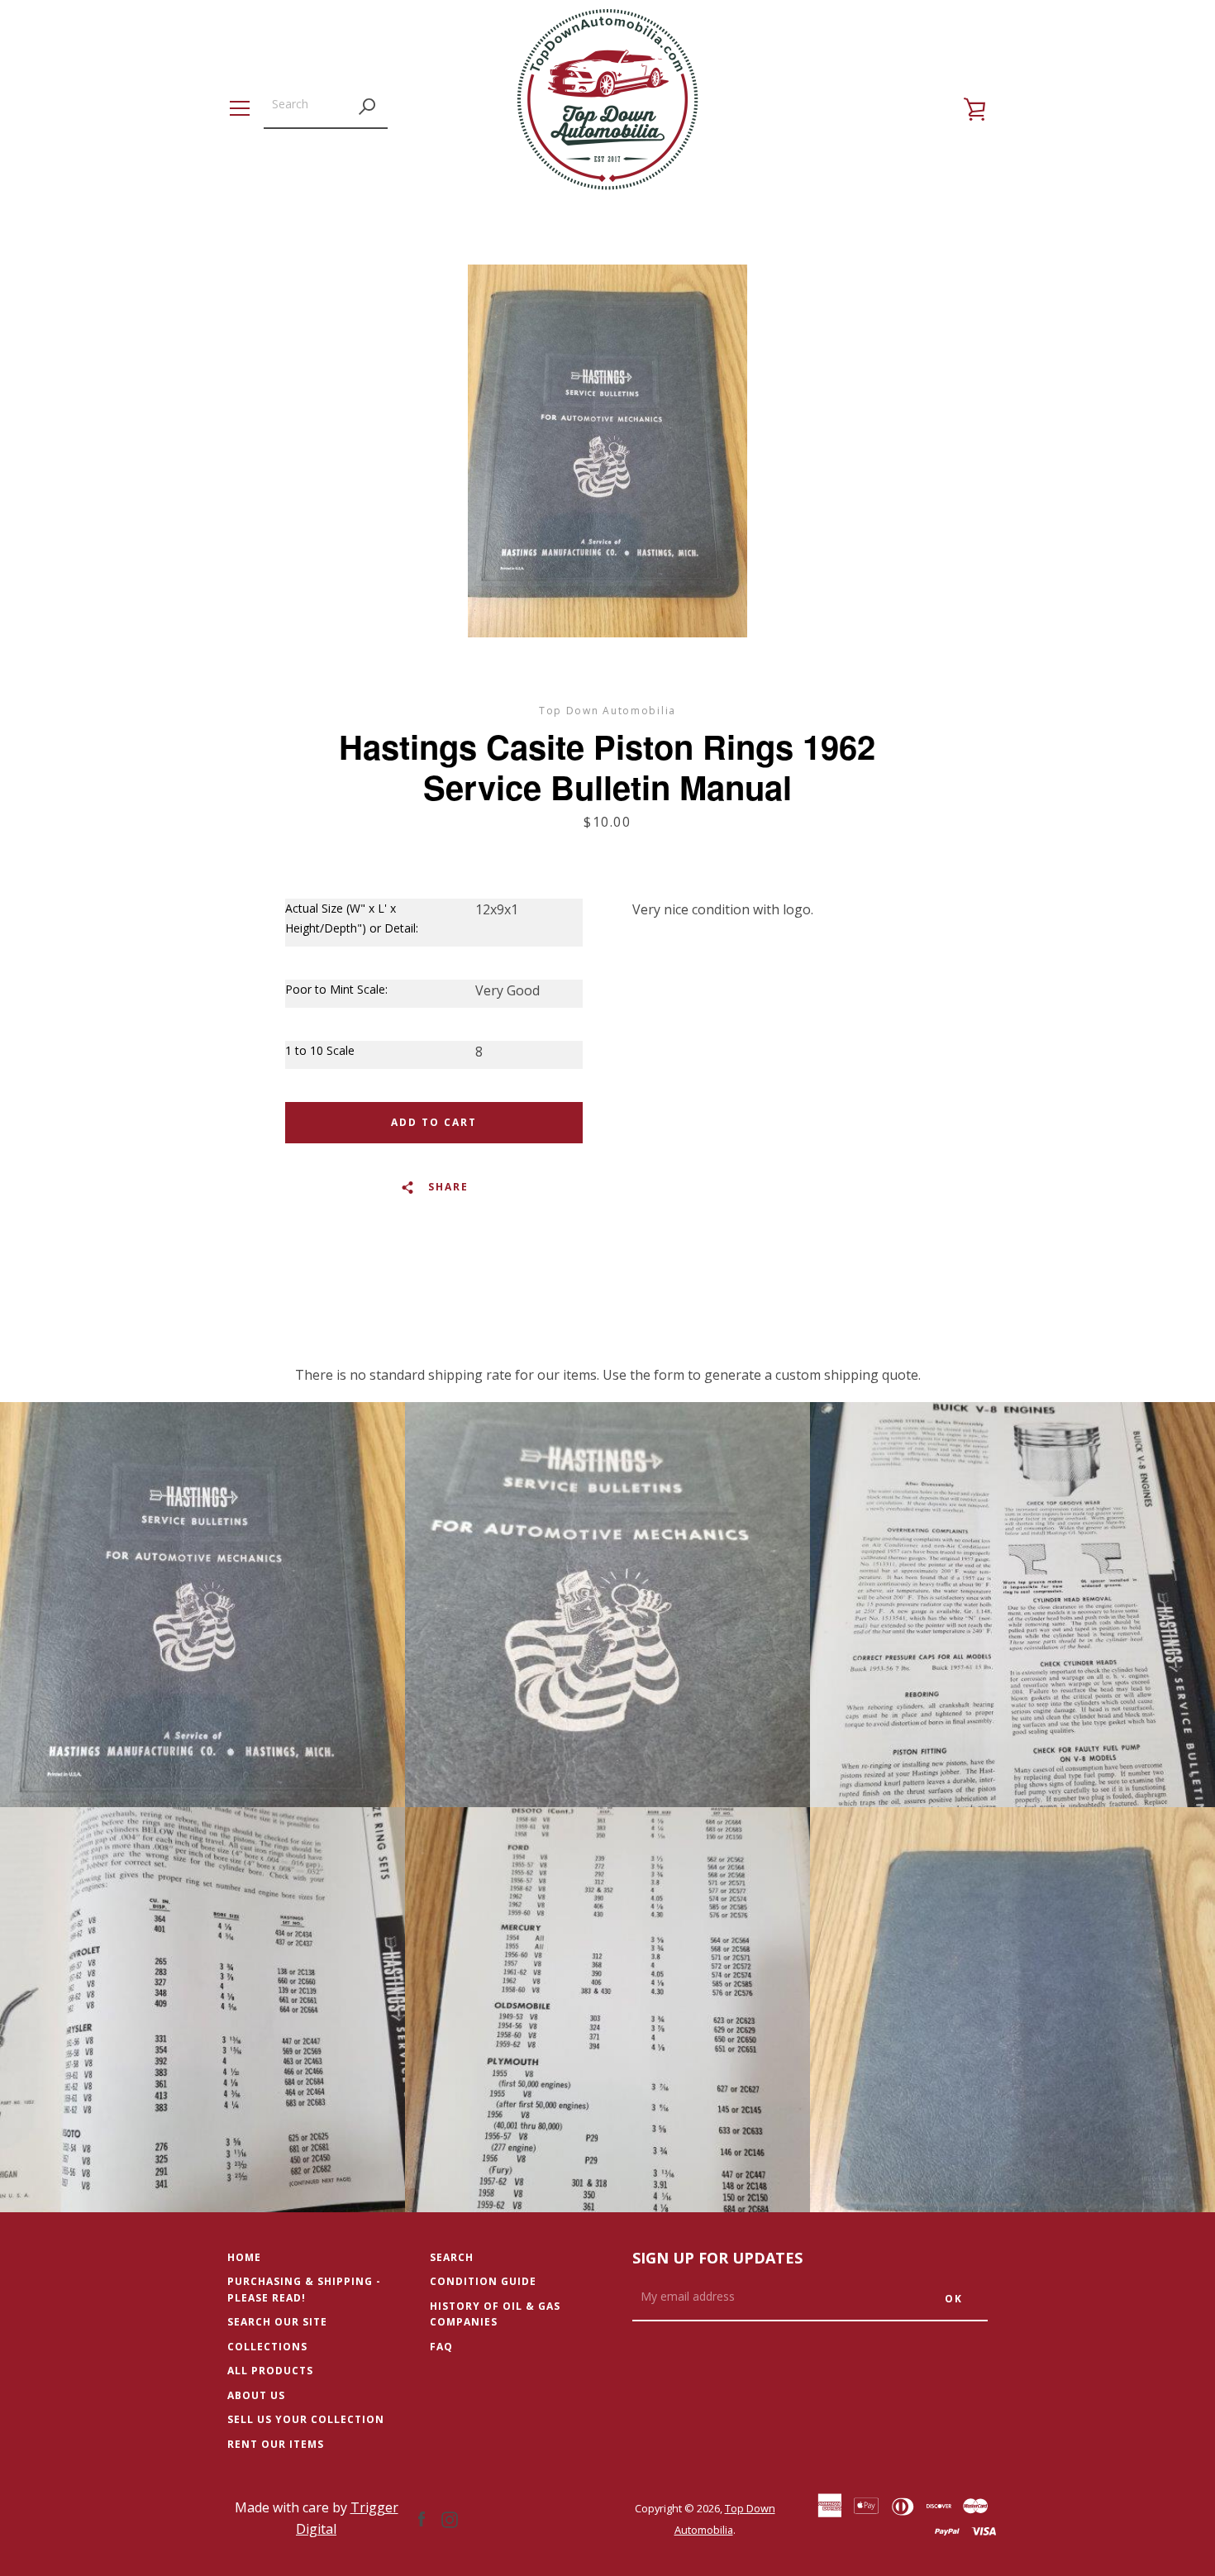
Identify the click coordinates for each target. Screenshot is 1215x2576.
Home (244, 2257)
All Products (270, 2371)
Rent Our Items (276, 2444)
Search (452, 2257)
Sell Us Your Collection (306, 2419)
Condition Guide (483, 2281)
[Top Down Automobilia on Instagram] (450, 2518)
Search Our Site (277, 2322)
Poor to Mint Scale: (336, 989)
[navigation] (240, 108)
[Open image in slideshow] (607, 451)
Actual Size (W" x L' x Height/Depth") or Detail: (352, 918)
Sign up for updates (717, 2258)
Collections (267, 2347)
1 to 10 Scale (320, 1050)
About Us (256, 2395)
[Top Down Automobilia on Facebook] (422, 2518)
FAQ (441, 2347)
